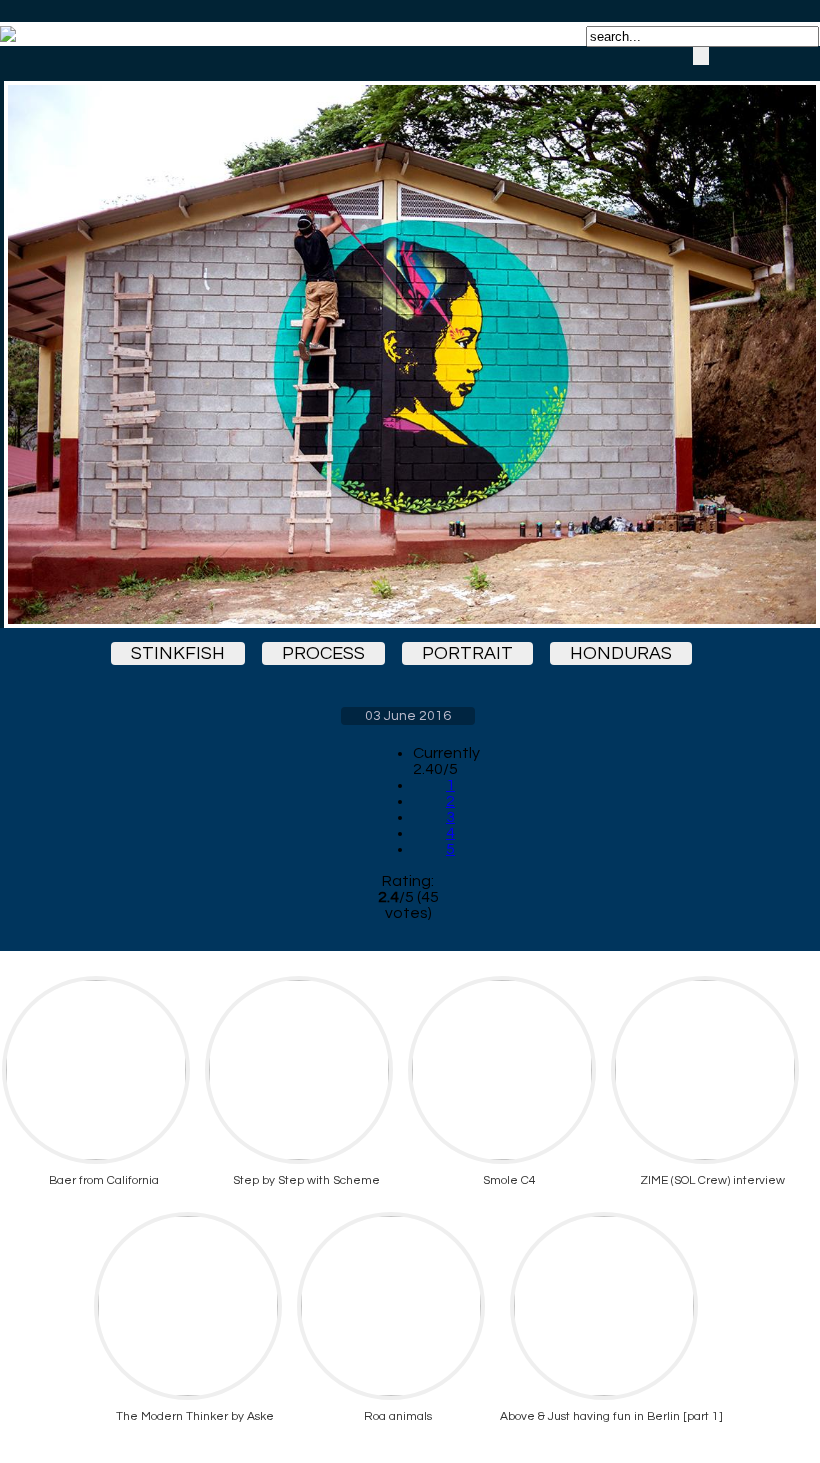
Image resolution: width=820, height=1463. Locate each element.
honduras (621, 653)
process (323, 653)
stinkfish (178, 653)
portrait (467, 653)
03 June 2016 (408, 716)
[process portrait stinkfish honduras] (408, 337)
